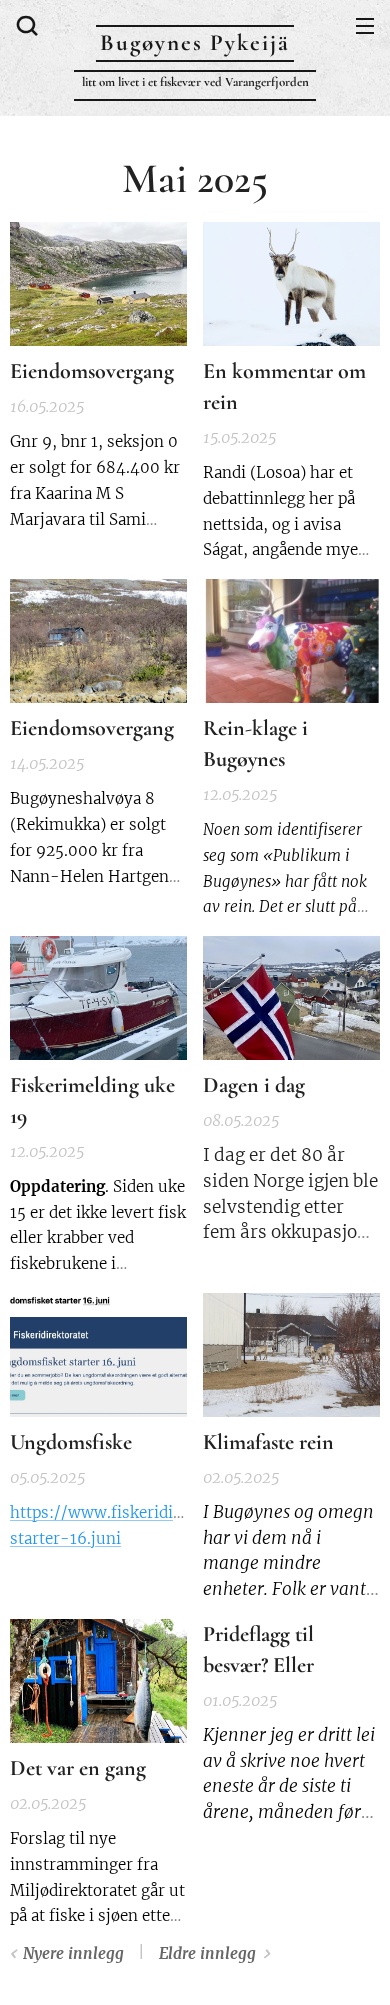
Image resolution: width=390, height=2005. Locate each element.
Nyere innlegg (73, 1953)
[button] (25, 25)
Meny (365, 25)
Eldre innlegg (207, 1953)
